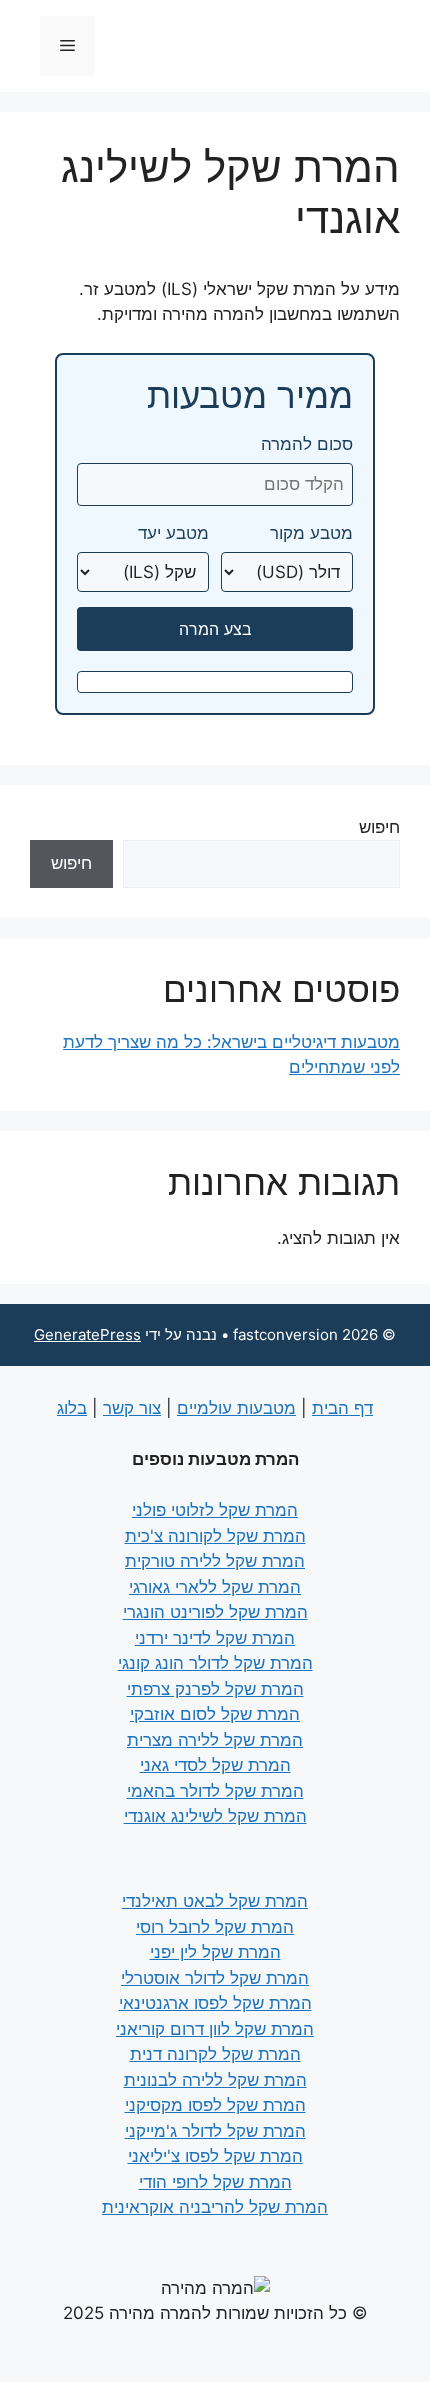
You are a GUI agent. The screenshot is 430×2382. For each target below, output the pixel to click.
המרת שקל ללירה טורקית (215, 1561)
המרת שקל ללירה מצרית (215, 1740)
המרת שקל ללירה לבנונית (215, 2080)
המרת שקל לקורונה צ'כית (215, 1536)
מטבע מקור (311, 533)
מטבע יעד (173, 533)
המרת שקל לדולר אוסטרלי (215, 1978)
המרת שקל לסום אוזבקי (215, 1714)
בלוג (72, 1408)
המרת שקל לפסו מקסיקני (215, 2105)
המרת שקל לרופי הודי (215, 2182)
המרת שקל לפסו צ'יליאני (215, 2156)
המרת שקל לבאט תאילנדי (215, 1901)
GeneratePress (87, 1334)
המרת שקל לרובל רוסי (215, 1927)
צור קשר (132, 1408)
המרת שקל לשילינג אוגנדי (215, 1816)
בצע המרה (215, 629)
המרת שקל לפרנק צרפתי (215, 1689)
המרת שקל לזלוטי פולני (215, 1510)
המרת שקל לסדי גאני (215, 1765)
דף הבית (342, 1408)
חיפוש (379, 827)
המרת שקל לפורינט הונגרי (215, 1612)
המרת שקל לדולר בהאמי (215, 1791)
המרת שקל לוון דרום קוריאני (215, 2029)
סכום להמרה (307, 444)
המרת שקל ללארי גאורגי (215, 1587)
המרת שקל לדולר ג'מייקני (215, 2131)
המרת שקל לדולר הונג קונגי (215, 1663)
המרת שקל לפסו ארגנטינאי (215, 2003)
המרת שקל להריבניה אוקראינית (215, 2207)
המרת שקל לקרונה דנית (215, 2054)
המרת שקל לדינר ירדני (215, 1638)
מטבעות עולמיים (236, 1408)
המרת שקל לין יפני (215, 1952)
